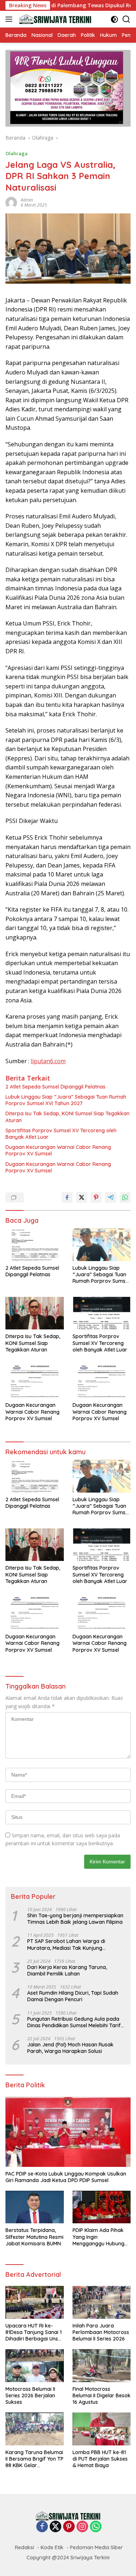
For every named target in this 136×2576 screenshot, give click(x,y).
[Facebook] (42, 2527)
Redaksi (24, 2547)
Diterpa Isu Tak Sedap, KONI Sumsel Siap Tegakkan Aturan (67, 1117)
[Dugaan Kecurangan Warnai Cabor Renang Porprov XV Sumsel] (35, 1382)
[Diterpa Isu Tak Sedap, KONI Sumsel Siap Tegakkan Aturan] (35, 1313)
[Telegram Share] (111, 1197)
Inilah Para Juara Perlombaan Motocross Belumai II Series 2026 (101, 2332)
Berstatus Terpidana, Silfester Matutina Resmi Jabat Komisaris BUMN (34, 2237)
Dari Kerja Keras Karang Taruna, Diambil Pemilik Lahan (67, 1970)
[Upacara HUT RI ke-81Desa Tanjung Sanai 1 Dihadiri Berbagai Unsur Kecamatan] (35, 2302)
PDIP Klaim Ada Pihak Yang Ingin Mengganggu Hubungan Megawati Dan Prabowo (102, 2237)
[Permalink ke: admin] (11, 202)
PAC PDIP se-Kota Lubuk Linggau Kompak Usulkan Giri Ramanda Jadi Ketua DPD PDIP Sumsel (66, 2177)
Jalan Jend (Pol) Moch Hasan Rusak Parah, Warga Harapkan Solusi (70, 2048)
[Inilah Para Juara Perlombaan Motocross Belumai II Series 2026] (102, 2302)
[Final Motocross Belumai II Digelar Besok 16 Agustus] (102, 2366)
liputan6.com (48, 1061)
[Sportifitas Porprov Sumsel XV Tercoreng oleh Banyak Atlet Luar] (102, 1313)
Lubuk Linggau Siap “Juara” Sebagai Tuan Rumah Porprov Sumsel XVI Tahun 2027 (66, 1100)
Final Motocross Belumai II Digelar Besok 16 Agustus (102, 2395)
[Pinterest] (69, 2527)
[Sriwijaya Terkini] (54, 19)
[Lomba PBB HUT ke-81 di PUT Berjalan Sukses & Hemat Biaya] (102, 2429)
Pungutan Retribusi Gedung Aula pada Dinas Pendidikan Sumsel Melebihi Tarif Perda (74, 2022)
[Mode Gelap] (114, 19)
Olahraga (17, 153)
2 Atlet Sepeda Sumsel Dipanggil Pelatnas (55, 1087)
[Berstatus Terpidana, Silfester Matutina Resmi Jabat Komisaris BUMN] (35, 2207)
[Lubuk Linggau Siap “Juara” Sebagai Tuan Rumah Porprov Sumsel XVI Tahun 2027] (102, 1244)
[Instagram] (82, 2527)
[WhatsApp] (96, 2527)
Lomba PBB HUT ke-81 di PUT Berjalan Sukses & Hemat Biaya (100, 2459)
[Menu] (10, 19)
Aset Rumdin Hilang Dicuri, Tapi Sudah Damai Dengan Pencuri (73, 1996)
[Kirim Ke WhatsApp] (125, 1197)
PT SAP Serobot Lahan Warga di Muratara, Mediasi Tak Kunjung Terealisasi (66, 1944)
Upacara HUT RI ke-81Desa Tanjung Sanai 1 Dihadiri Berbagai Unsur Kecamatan (34, 2332)
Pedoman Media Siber (96, 2547)
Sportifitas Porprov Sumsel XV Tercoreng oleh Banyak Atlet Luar (61, 1134)
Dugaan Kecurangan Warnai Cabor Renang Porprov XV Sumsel (58, 1150)
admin (27, 200)
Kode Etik (52, 2547)
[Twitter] (55, 2527)
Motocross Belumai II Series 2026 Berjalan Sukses (30, 2395)
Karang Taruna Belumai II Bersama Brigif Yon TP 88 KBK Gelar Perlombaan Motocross (34, 2459)
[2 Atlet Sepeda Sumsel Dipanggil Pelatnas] (35, 1244)
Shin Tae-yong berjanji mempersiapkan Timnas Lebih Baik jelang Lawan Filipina (75, 1919)
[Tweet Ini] (82, 1197)
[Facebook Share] (67, 1197)
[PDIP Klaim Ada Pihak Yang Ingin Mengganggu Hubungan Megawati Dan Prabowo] (102, 2207)
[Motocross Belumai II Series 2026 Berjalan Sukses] (35, 2365)
